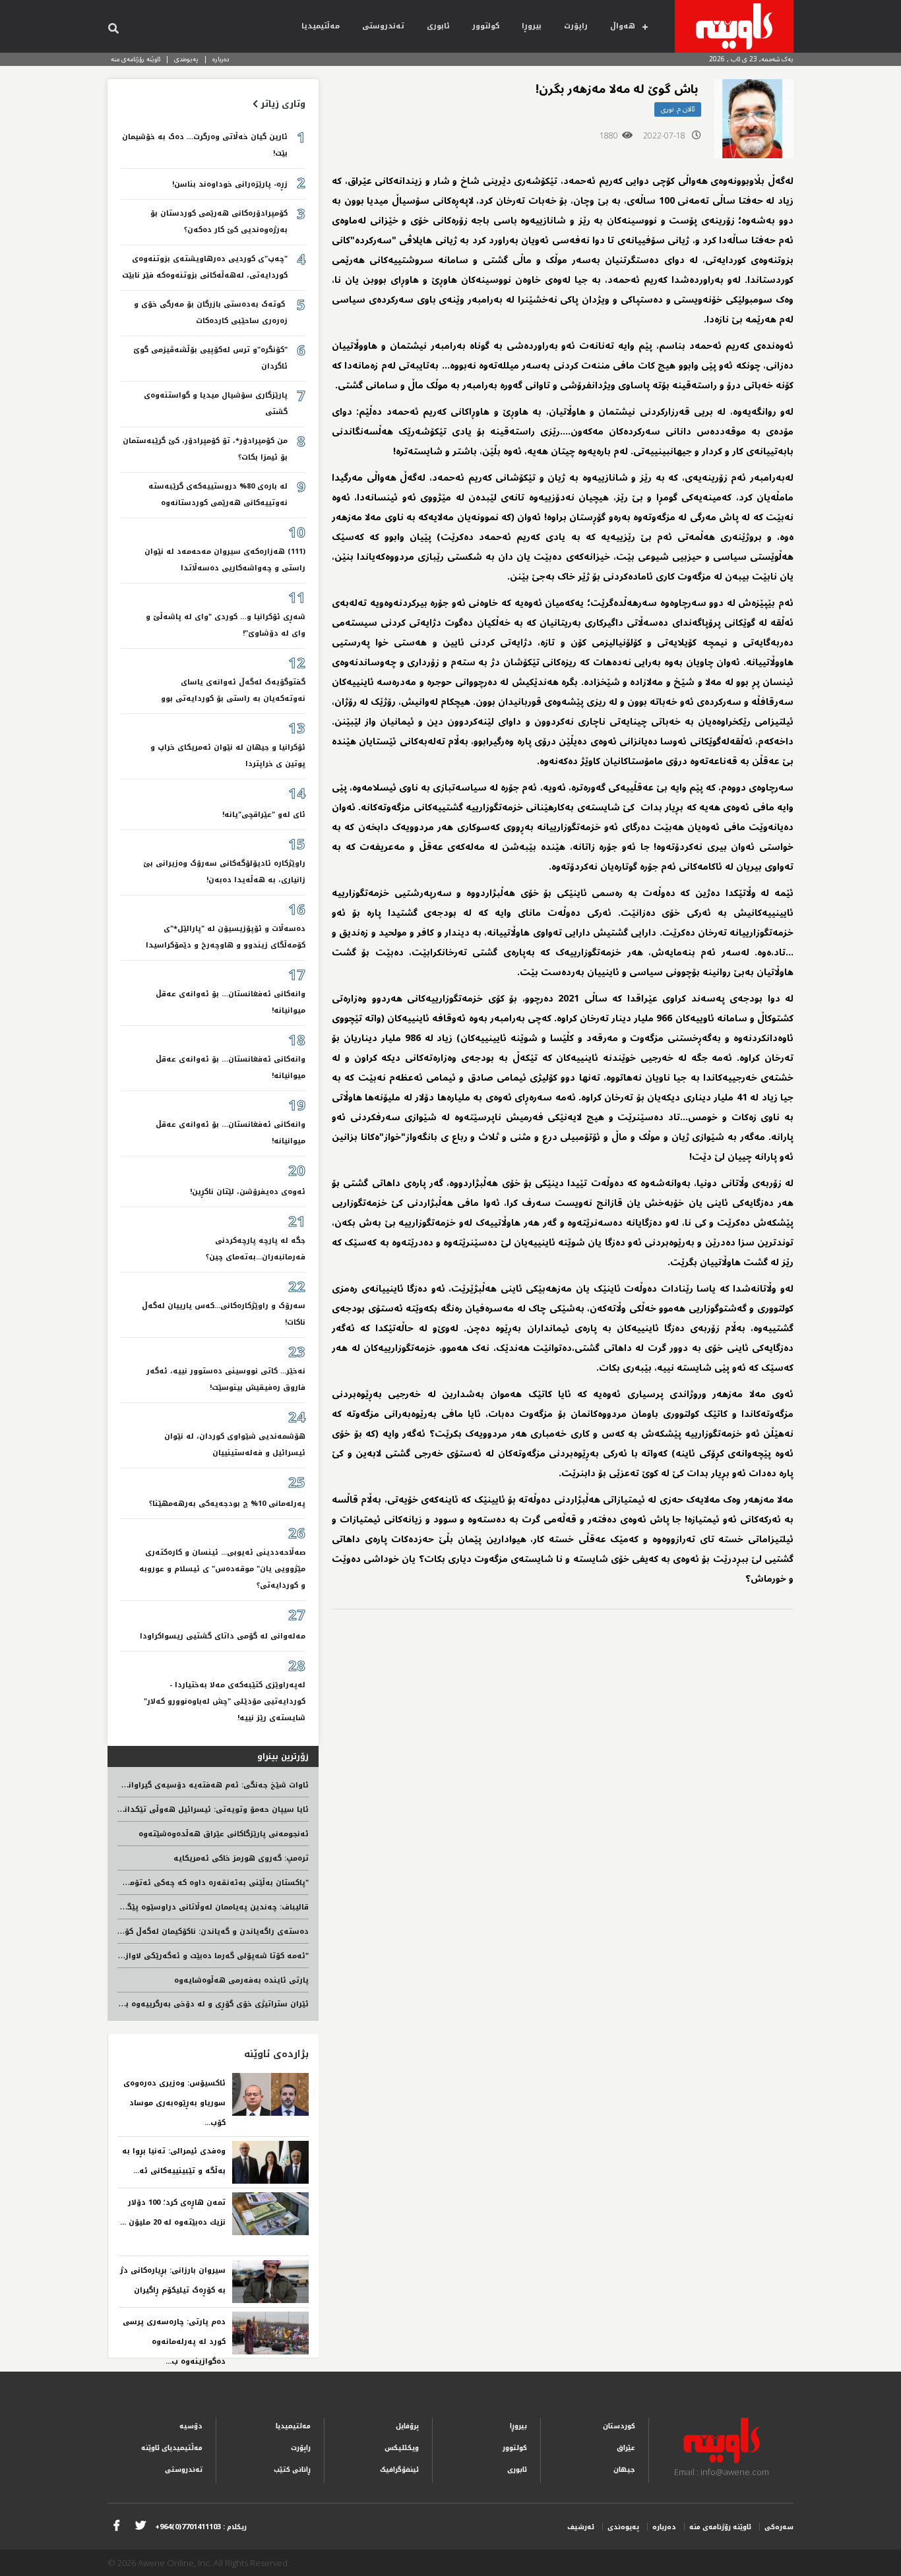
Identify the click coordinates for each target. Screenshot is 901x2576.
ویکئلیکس (402, 2448)
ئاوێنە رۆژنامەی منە (136, 59)
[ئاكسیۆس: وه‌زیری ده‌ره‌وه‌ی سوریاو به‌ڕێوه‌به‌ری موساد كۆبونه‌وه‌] (270, 2094)
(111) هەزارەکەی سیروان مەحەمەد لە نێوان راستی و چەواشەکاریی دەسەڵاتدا (225, 560)
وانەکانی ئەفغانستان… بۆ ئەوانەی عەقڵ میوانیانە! (231, 1002)
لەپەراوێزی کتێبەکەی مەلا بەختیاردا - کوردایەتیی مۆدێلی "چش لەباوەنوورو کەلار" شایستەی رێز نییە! (225, 1701)
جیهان (624, 2470)
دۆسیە (191, 2426)
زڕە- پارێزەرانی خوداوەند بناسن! (230, 184)
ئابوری (438, 26)
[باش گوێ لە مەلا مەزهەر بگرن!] (754, 119)
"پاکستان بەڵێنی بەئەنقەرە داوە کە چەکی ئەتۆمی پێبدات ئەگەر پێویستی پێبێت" (160, 1883)
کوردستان (619, 2426)
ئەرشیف (581, 2527)
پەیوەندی (186, 59)
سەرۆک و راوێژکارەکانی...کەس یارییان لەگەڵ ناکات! (224, 1314)
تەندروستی (383, 26)
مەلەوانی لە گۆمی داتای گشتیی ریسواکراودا (223, 1636)
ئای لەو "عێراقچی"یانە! (264, 815)
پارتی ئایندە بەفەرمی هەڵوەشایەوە (241, 1980)
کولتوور (486, 26)
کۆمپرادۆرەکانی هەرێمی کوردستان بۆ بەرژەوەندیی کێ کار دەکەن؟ (219, 222)
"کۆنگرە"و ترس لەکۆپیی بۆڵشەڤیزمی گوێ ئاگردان (210, 358)
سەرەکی (779, 2527)
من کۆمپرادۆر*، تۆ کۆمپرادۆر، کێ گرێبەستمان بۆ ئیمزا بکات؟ (205, 449)
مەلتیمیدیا (293, 2426)
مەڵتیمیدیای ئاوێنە (172, 2448)
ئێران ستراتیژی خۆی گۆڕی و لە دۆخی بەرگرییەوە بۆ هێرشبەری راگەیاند (178, 2004)
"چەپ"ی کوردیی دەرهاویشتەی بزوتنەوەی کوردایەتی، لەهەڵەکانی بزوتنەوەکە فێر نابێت (205, 267)
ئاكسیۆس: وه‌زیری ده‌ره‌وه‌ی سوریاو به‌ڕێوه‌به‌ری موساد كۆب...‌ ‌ (174, 2103)
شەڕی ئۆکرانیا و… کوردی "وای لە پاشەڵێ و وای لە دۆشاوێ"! (226, 625)
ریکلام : (201, 2527)
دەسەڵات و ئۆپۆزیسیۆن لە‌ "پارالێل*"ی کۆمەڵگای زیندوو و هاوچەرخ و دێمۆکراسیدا (226, 937)
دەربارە (221, 59)
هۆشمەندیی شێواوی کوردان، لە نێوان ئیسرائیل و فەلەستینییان (235, 1445)
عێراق (626, 2448)
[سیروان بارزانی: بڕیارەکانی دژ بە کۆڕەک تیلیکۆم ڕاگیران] (270, 2282)
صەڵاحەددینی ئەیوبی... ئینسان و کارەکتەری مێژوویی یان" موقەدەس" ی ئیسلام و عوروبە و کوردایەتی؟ (222, 1569)
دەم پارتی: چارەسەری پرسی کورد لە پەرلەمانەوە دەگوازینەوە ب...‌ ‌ (174, 2342)
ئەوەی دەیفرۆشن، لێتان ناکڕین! (248, 1192)
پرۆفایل (407, 2426)
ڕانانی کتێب (292, 2470)
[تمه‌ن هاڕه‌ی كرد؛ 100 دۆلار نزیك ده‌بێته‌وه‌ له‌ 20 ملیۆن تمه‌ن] (270, 2214)
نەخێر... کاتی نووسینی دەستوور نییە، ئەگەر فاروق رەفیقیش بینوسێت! (226, 1379)
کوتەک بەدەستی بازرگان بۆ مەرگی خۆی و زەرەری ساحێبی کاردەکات (211, 313)
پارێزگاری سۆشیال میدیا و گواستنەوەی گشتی (216, 404)
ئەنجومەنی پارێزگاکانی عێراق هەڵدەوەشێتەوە (224, 1834)
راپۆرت (576, 26)
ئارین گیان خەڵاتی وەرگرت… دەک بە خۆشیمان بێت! (205, 145)
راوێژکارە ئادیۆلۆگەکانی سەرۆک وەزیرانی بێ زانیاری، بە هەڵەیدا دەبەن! (224, 872)
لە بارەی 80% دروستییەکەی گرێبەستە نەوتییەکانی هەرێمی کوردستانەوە (218, 494)
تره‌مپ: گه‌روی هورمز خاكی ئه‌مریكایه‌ (241, 1858)
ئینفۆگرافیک (399, 2470)
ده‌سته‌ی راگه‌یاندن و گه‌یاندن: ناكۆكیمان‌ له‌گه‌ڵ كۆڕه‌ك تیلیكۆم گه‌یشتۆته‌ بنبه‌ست (159, 1932)
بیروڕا (532, 26)
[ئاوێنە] (734, 26)
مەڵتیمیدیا (321, 26)
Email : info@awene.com (722, 2472)
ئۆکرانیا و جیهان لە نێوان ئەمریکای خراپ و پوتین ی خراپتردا (228, 756)
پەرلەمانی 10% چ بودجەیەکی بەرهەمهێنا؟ (227, 1504)
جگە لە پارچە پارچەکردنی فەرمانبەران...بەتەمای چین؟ (256, 1249)
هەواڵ (623, 26)
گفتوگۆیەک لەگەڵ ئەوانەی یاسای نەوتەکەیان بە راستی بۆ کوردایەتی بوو (233, 690)
